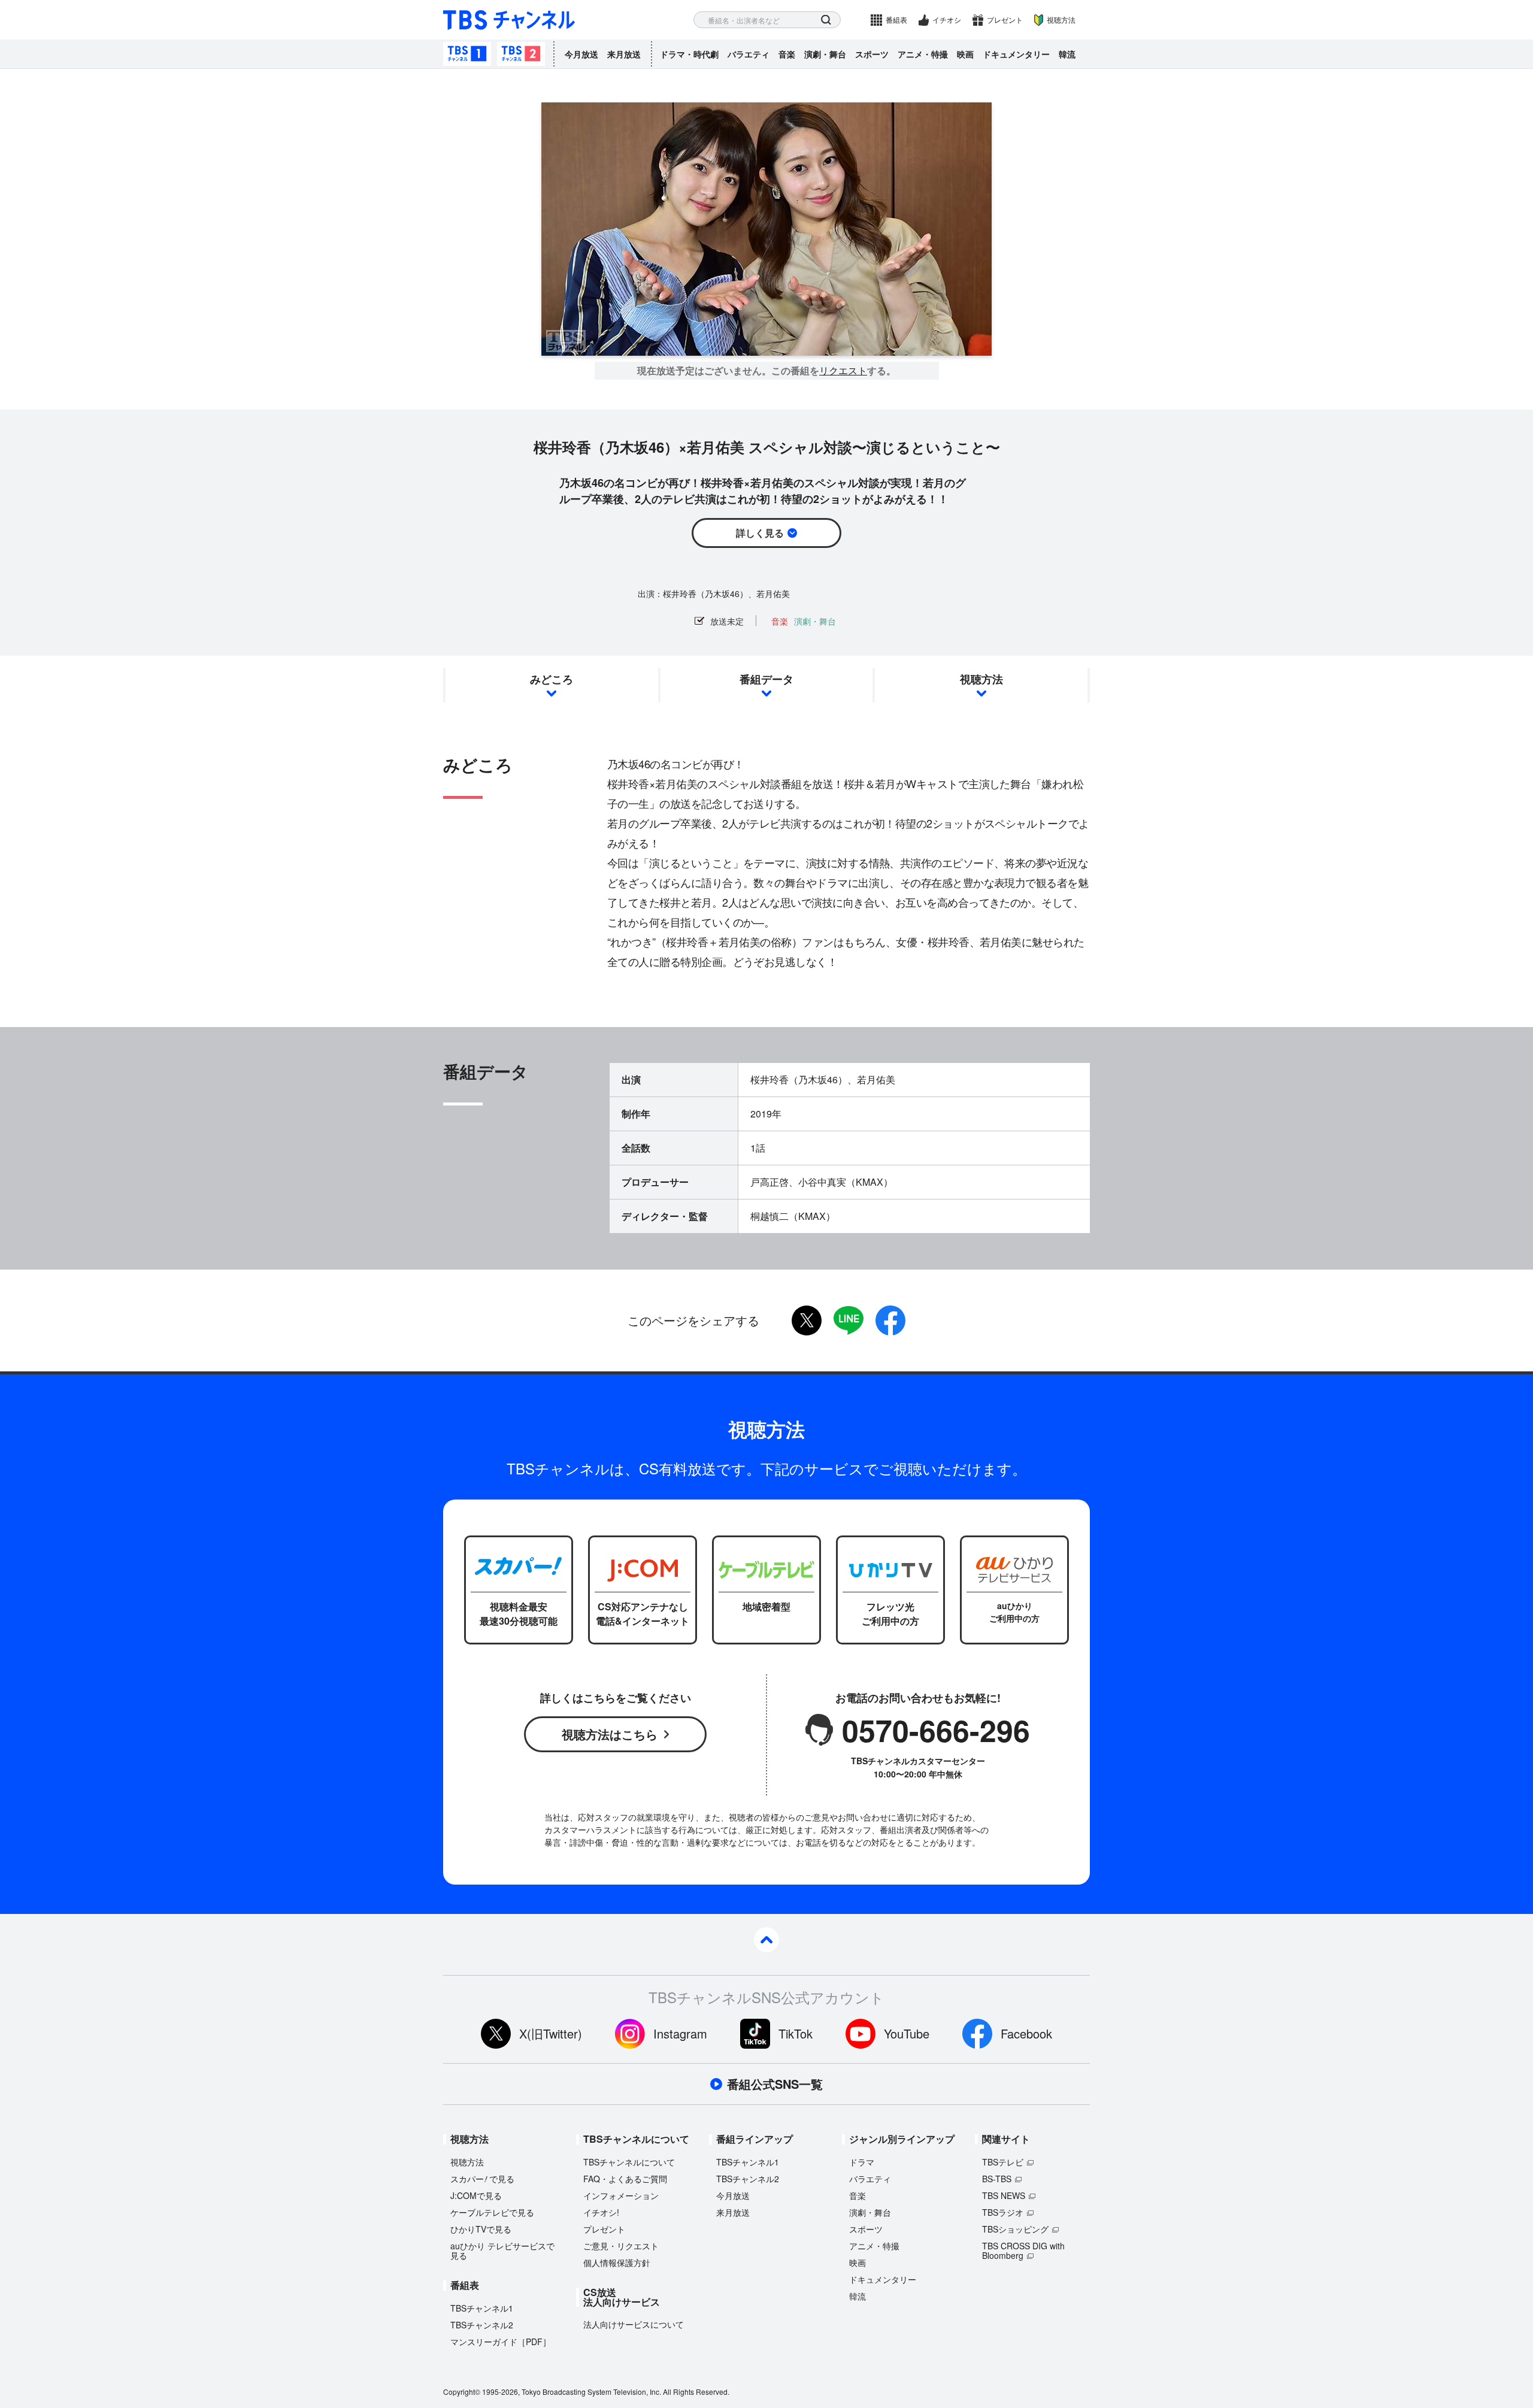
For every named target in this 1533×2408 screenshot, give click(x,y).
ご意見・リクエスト (621, 2246)
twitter (807, 1320)
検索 (826, 20)
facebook (890, 1320)
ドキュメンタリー (1016, 54)
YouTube (907, 2033)
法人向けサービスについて (634, 2324)
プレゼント (1005, 19)
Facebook (1026, 2033)
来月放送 (624, 54)
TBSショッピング (1015, 2229)
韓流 (1067, 54)
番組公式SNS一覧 (775, 2084)
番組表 (896, 19)
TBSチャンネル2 (521, 54)
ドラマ (862, 2162)
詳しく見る (760, 533)
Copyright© (462, 2392)
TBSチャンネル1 (467, 54)
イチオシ (947, 19)
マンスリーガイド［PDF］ (501, 2342)
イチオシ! (601, 2212)
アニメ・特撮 (923, 54)
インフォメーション (621, 2195)
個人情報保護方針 (617, 2262)
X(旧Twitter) (551, 2033)
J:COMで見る (476, 2195)
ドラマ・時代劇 (689, 54)
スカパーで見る (482, 2179)
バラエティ (749, 54)
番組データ (766, 679)
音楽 (787, 54)
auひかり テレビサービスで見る (502, 2251)
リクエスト (843, 371)
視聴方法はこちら (610, 1734)
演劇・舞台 (825, 54)
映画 (965, 54)
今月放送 (581, 54)
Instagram (680, 2033)
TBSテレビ (1003, 2162)
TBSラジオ (1003, 2212)
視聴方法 (1061, 19)
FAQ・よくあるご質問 (625, 2179)
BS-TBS (997, 2179)
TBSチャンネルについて (629, 2162)
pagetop (766, 1940)
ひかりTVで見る (481, 2229)
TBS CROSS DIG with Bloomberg (1023, 2251)
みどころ (552, 679)
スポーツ (872, 54)
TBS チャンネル (509, 20)
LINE (849, 1320)
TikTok (796, 2033)
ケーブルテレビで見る (492, 2212)
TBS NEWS (1004, 2195)
